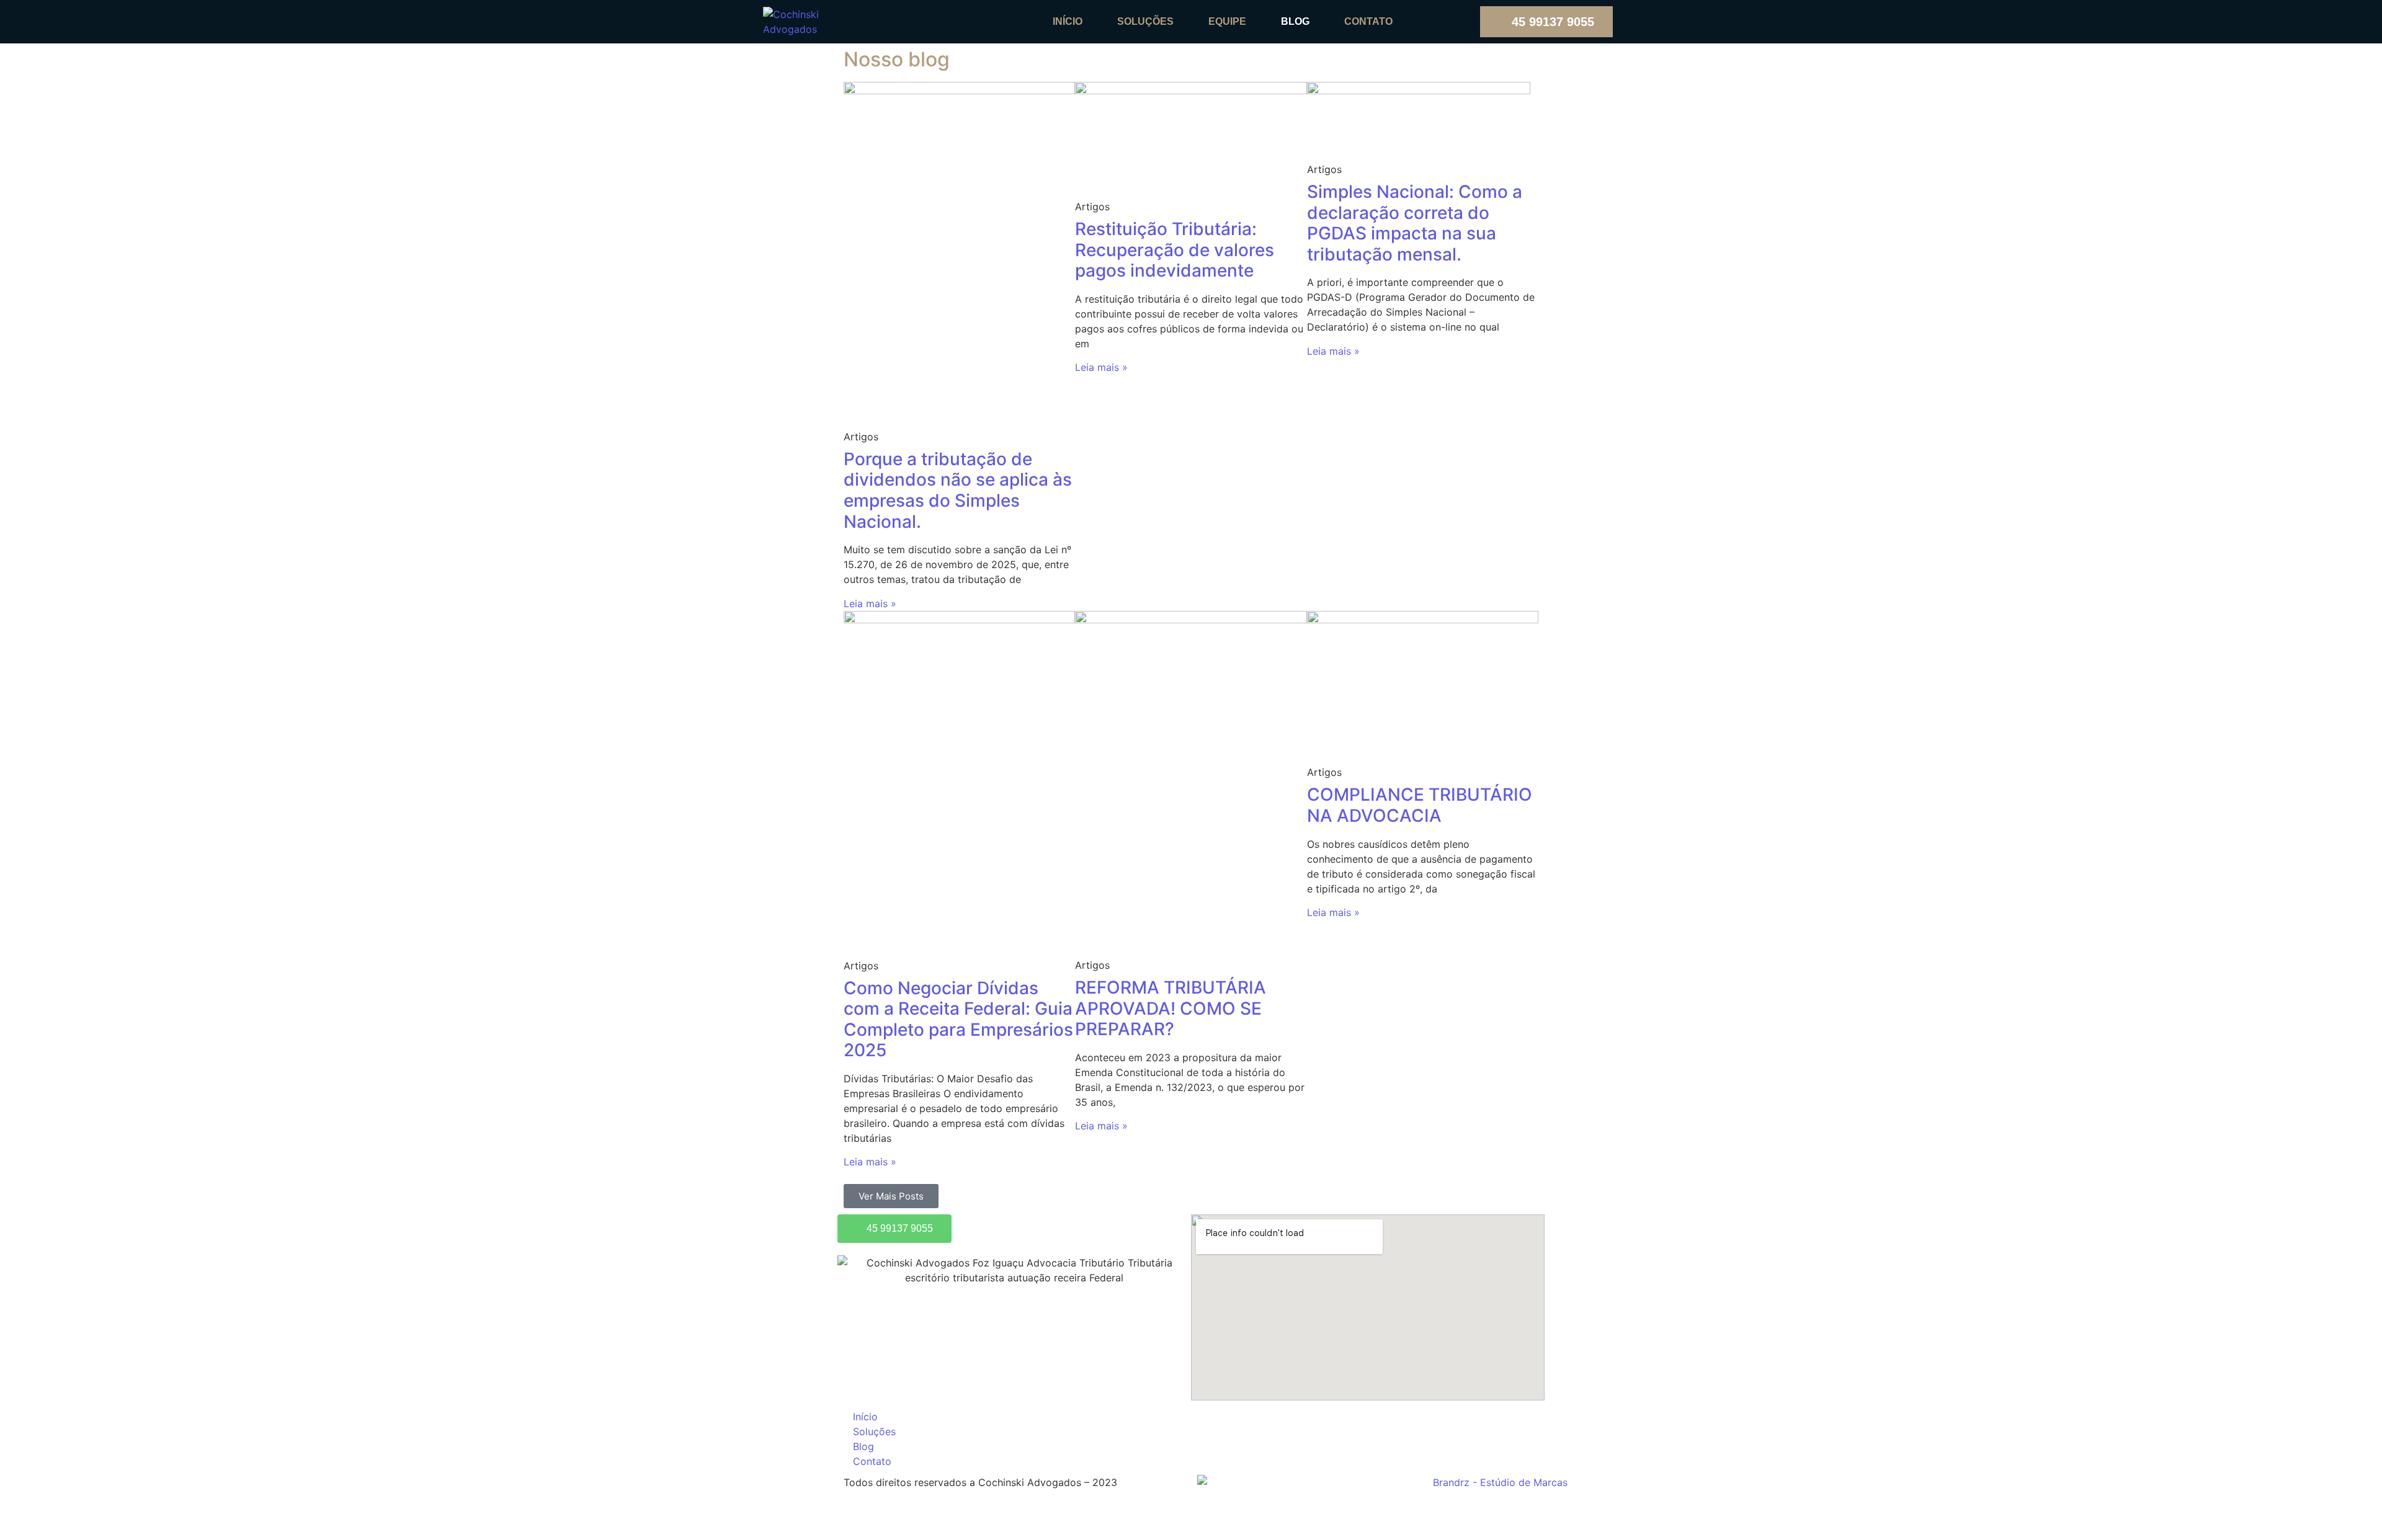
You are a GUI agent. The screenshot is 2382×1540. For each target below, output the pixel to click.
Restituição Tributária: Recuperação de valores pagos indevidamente (1175, 250)
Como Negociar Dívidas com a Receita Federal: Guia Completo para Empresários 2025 (958, 1019)
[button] (891, 1196)
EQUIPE (1227, 21)
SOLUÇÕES (1145, 21)
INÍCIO (1068, 21)
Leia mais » (870, 603)
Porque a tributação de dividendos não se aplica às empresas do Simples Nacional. (958, 490)
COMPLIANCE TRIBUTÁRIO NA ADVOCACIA (1420, 805)
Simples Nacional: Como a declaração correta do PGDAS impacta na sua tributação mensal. (1415, 223)
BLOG (1295, 21)
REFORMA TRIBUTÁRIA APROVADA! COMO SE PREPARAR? (1171, 1008)
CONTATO (1368, 21)
